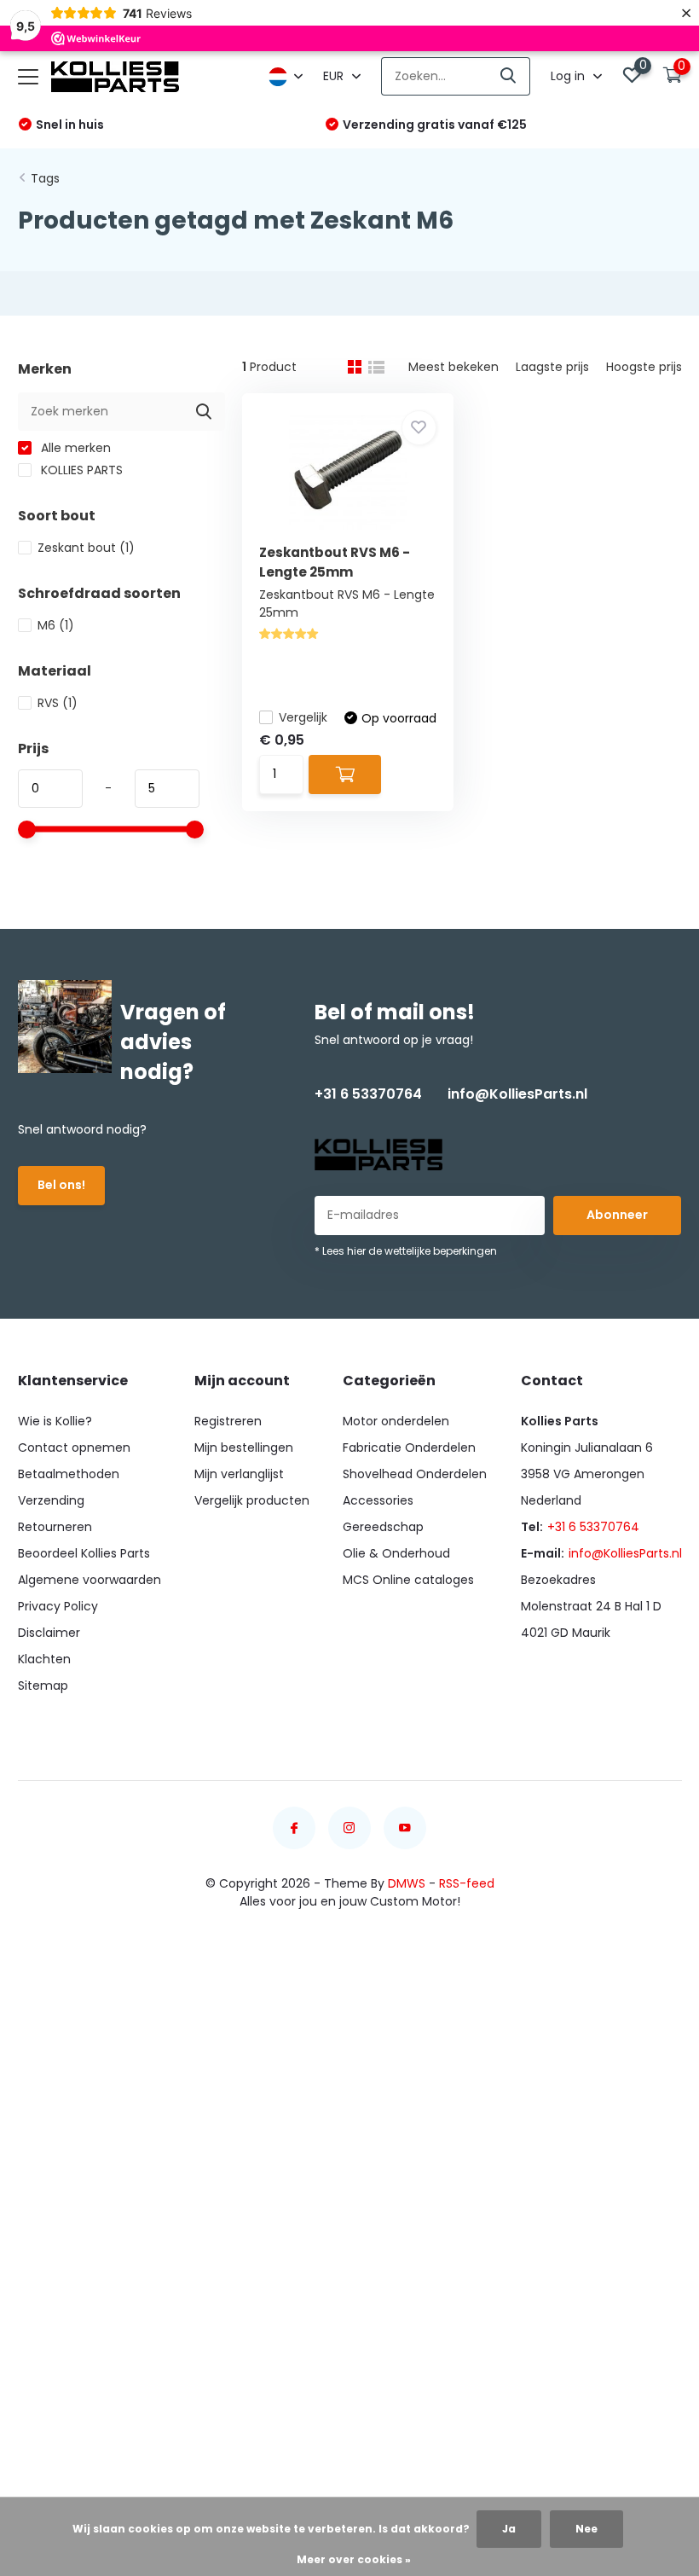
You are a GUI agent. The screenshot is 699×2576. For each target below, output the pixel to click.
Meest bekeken (453, 367)
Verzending (51, 1500)
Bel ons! (61, 1185)
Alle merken (74, 448)
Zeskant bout (86, 548)
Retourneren (55, 1527)
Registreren (228, 1421)
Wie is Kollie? (55, 1421)
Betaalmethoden (69, 1474)
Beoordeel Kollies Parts (84, 1553)
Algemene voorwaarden (90, 1580)
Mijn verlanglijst (239, 1474)
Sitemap (43, 1685)
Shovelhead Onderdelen (415, 1474)
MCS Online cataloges (408, 1580)
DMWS (407, 1883)
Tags (45, 178)
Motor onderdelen (396, 1421)
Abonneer (617, 1215)
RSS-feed (467, 1883)
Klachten (44, 1659)
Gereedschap (383, 1527)
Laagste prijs (552, 367)
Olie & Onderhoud (396, 1553)
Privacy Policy (58, 1606)
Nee (586, 2529)
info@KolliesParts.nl (517, 1094)
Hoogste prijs (644, 367)
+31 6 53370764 (368, 1094)
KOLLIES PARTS (80, 470)
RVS (58, 703)
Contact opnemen (74, 1448)
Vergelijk (303, 717)
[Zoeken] (509, 76)
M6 (56, 625)
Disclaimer (49, 1633)
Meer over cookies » (354, 2559)
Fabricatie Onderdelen (409, 1448)
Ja (509, 2529)
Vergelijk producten (252, 1500)
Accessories (378, 1500)
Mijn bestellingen (244, 1448)
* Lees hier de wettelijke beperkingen (406, 1251)
